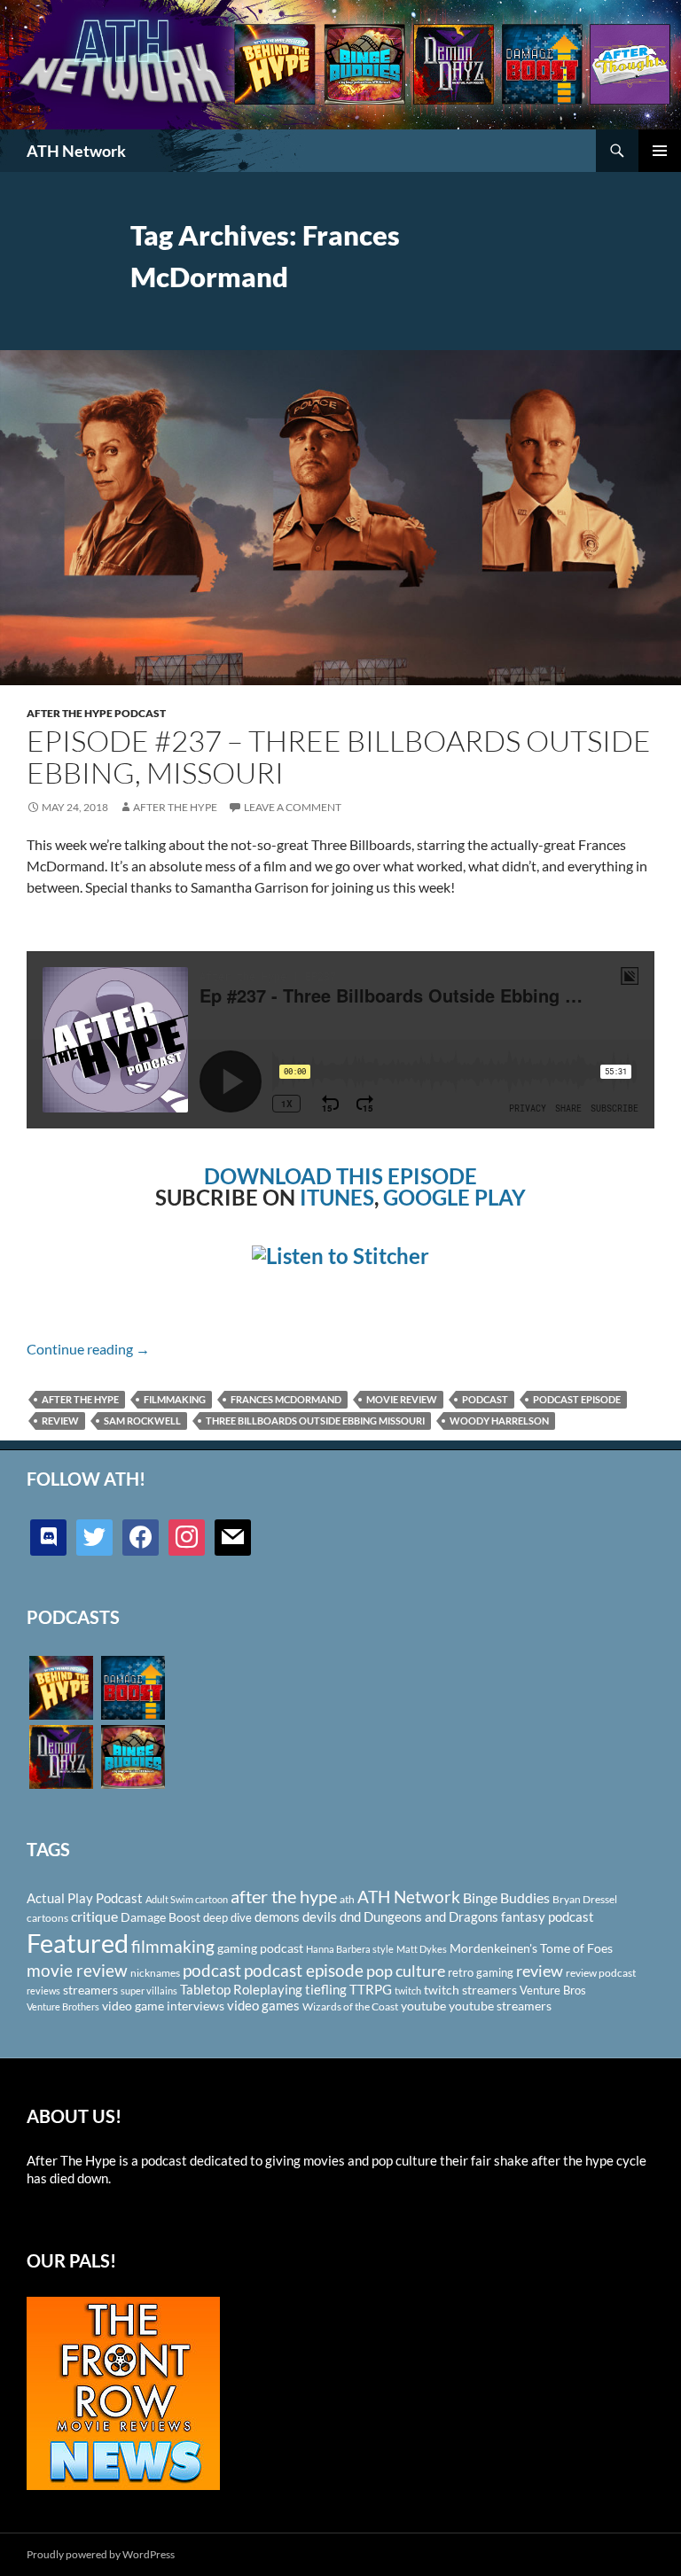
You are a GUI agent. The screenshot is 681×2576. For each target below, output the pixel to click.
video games (263, 2006)
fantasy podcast (548, 1916)
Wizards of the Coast (350, 2006)
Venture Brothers (63, 2006)
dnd (350, 1916)
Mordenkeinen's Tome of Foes (531, 1948)
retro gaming (481, 1972)
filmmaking (175, 1399)
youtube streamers (500, 2006)
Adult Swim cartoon (187, 1899)
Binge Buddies (506, 1898)
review (60, 1421)
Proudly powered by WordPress (101, 2554)
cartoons (47, 1918)
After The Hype (175, 807)
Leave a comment (293, 807)
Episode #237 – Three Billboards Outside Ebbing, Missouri (339, 757)
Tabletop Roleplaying (241, 1989)
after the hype (80, 1399)
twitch (408, 1991)
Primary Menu (660, 151)
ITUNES (337, 1197)
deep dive (227, 1917)
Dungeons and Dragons (431, 1916)
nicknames (155, 1973)
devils (320, 1916)
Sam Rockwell (142, 1421)
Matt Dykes (422, 1949)
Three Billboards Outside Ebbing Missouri (315, 1421)
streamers (90, 1990)
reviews (43, 1991)
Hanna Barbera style (350, 1949)
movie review (402, 1399)
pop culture (406, 1971)
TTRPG (371, 1989)
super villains (149, 1991)
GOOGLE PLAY (454, 1197)
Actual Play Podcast (85, 1898)
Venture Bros (553, 1990)
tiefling (326, 1989)
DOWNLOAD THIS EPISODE (340, 1176)
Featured (78, 1943)
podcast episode (577, 1399)
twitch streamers (470, 1990)
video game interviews (163, 2006)
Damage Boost (160, 1917)
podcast (485, 1399)
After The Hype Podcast (96, 713)
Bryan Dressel (585, 1899)
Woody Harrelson (499, 1421)
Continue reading (88, 1349)
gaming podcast (260, 1948)
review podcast (601, 1973)
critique (94, 1916)
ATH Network (76, 151)
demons (277, 1916)
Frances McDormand (286, 1399)
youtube (423, 2006)
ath (347, 1899)
